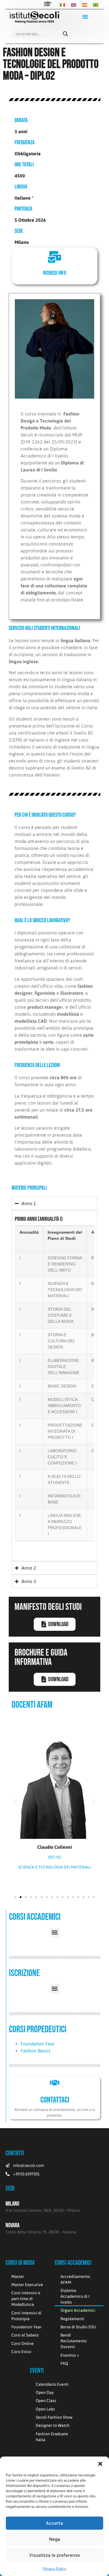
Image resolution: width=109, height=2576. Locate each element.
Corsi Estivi (21, 2352)
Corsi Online (23, 2343)
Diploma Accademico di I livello (75, 2296)
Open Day (45, 2392)
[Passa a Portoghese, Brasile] (96, 5)
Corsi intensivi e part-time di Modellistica (26, 2299)
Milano (12, 2204)
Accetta (54, 2523)
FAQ (64, 2363)
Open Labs (45, 2409)
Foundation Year (38, 2044)
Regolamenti (72, 2319)
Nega (55, 2539)
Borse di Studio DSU (78, 2327)
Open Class (46, 2401)
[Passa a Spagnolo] (85, 5)
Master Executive (27, 2285)
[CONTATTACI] (55, 2083)
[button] (100, 2464)
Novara (12, 2225)
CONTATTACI (55, 2100)
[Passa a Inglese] (74, 5)
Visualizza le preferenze (54, 2555)
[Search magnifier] (65, 34)
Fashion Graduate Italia (52, 2437)
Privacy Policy (54, 2569)
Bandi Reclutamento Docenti (74, 2341)
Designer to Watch (53, 2425)
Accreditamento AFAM (75, 2279)
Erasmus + (70, 2355)
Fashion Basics (36, 2051)
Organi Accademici (78, 2310)
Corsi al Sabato (25, 2335)
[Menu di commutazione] (85, 17)
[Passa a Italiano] (62, 5)
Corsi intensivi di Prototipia (26, 2316)
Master (18, 2276)
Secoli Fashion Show (54, 2417)
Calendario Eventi (52, 2384)
